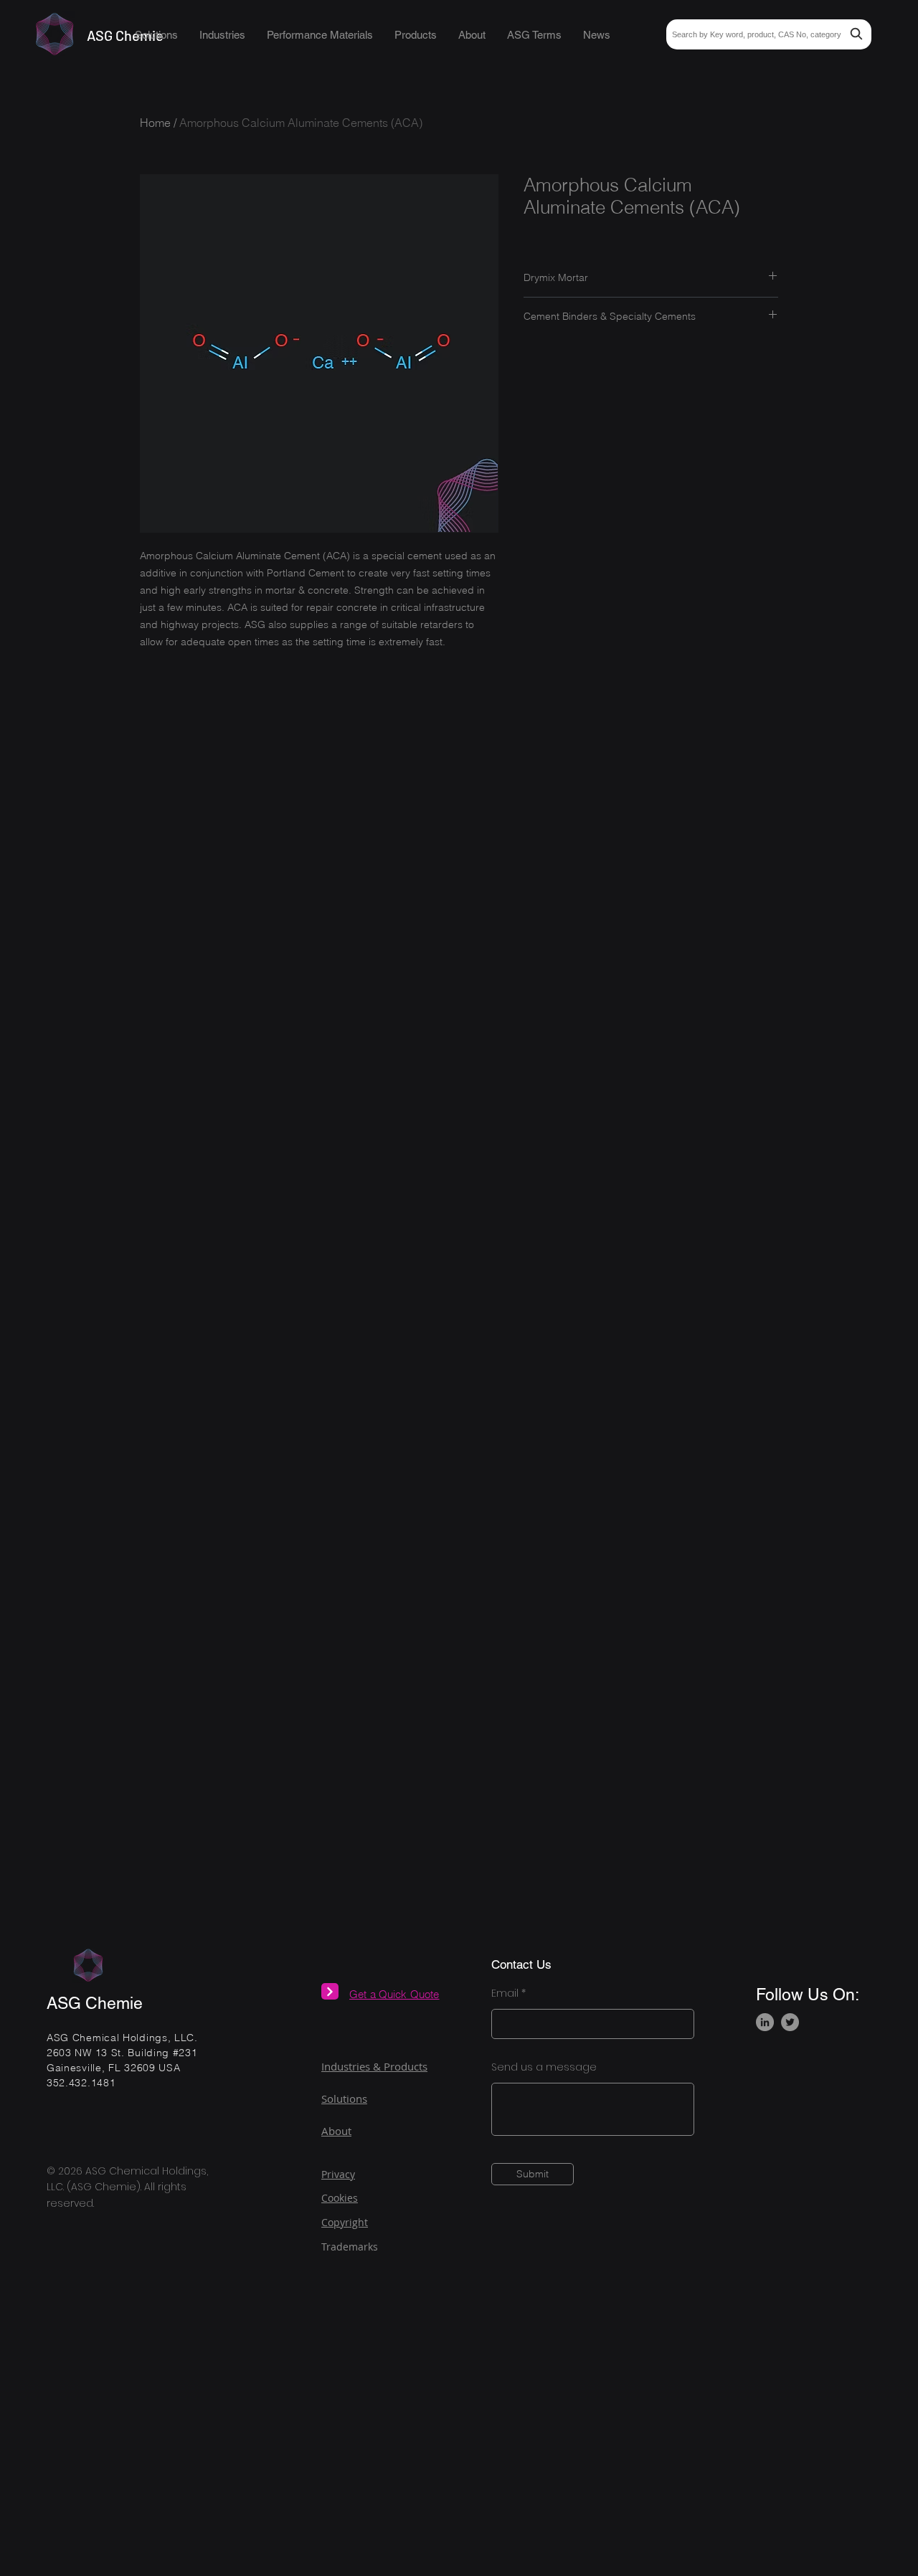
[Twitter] (790, 2022)
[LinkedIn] (765, 2022)
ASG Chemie (95, 2003)
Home (155, 123)
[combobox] (769, 34)
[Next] (330, 1991)
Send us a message (544, 2067)
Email (505, 1993)
